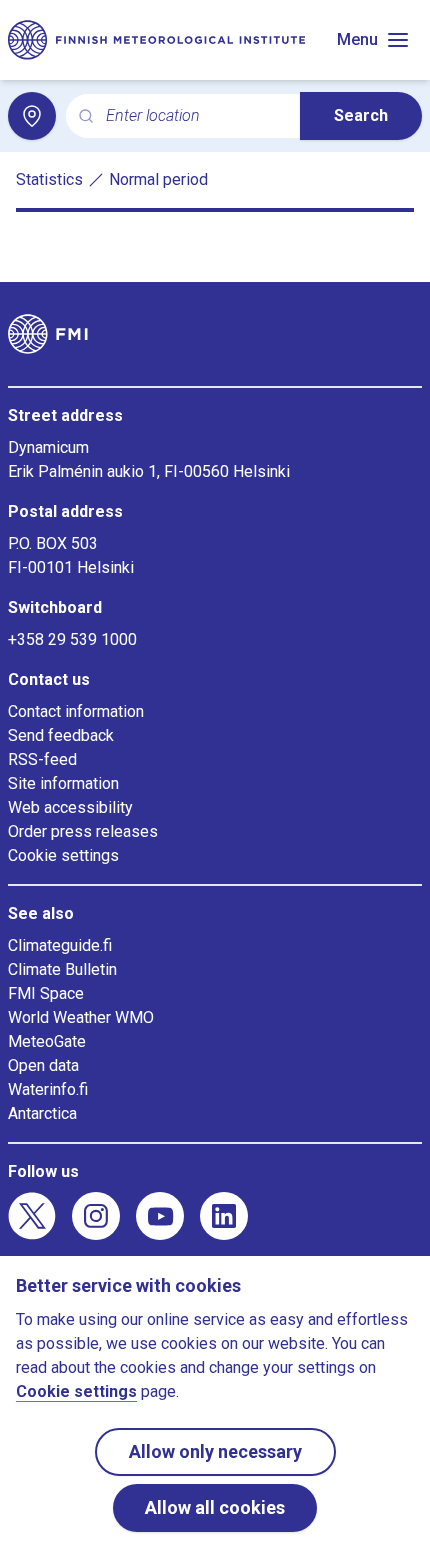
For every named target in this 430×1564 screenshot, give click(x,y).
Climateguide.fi (60, 945)
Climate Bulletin (62, 969)
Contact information (76, 711)
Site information (63, 783)
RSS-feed (42, 759)
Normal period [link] (158, 179)
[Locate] (32, 116)
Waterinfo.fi (48, 1089)
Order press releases (83, 831)
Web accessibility (70, 807)
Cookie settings (63, 855)
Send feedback (61, 735)
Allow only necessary (215, 1451)
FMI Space (46, 993)
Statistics (49, 179)
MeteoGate (47, 1041)
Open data (43, 1065)
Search (361, 115)
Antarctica (42, 1113)
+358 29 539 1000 (72, 639)
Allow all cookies (215, 1507)
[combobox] (195, 116)
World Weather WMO (81, 1017)
